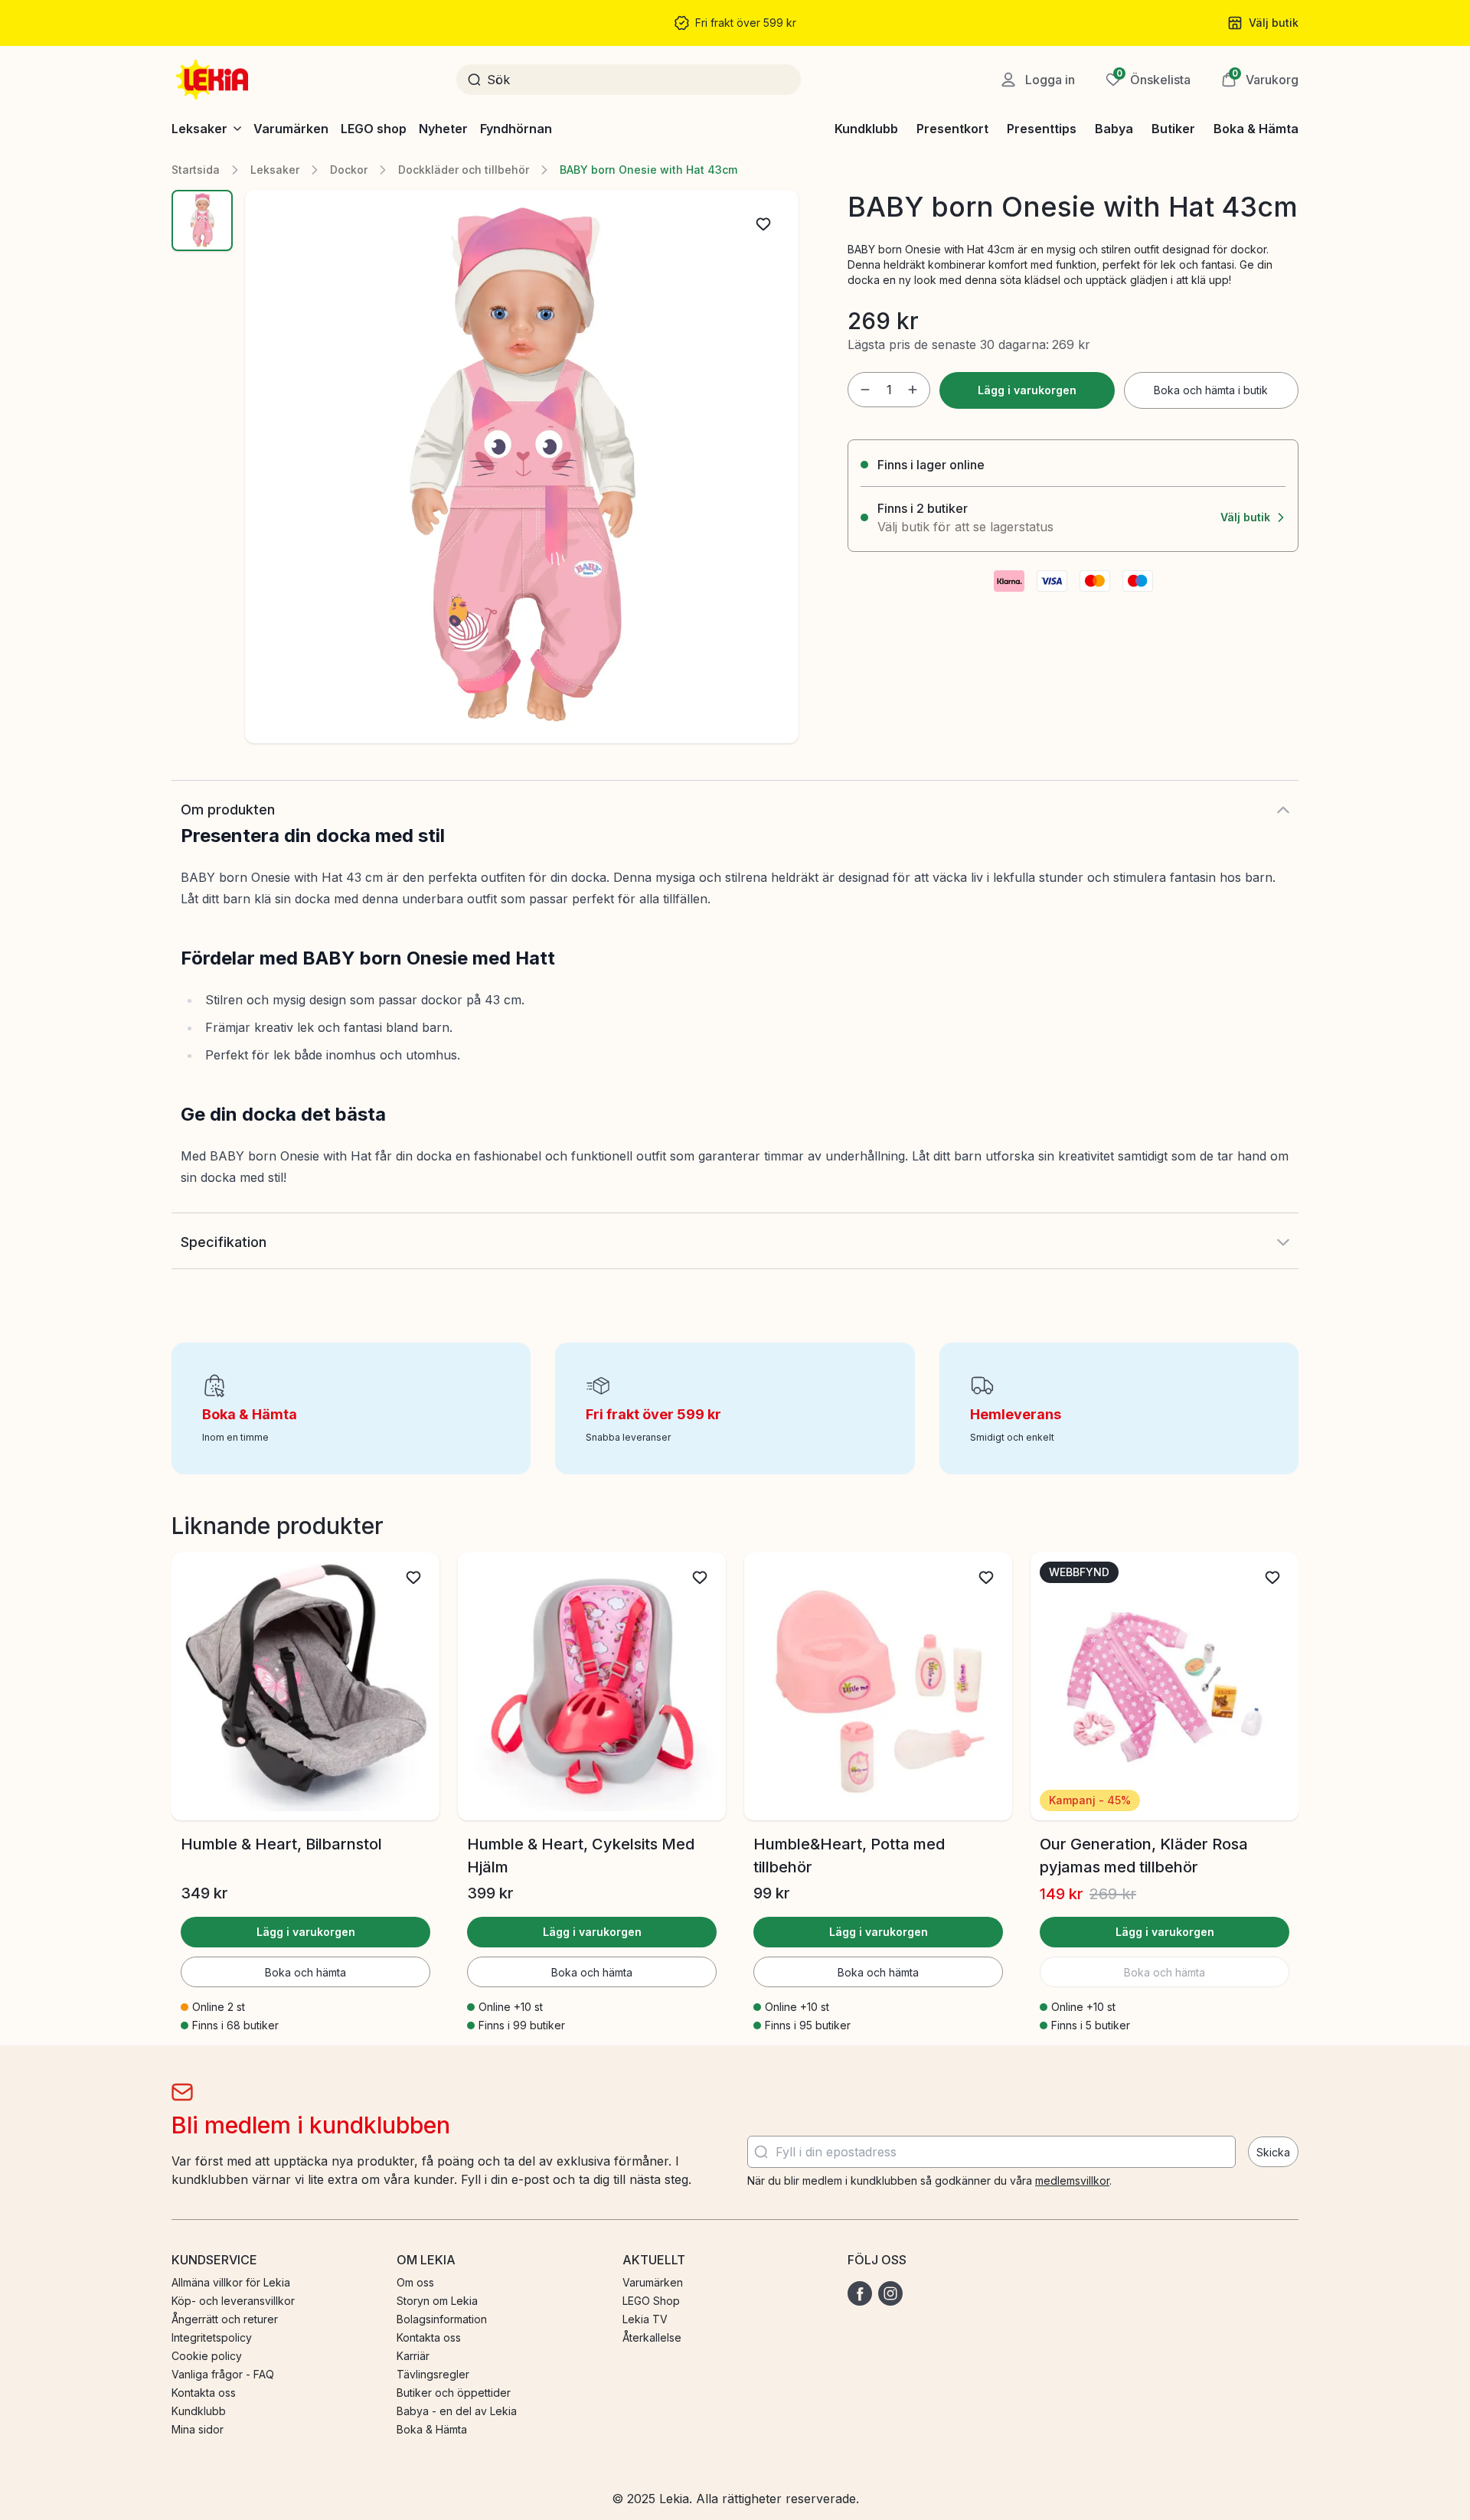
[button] (1260, 80)
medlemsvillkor (1072, 2181)
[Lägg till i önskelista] (763, 224)
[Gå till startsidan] (214, 80)
